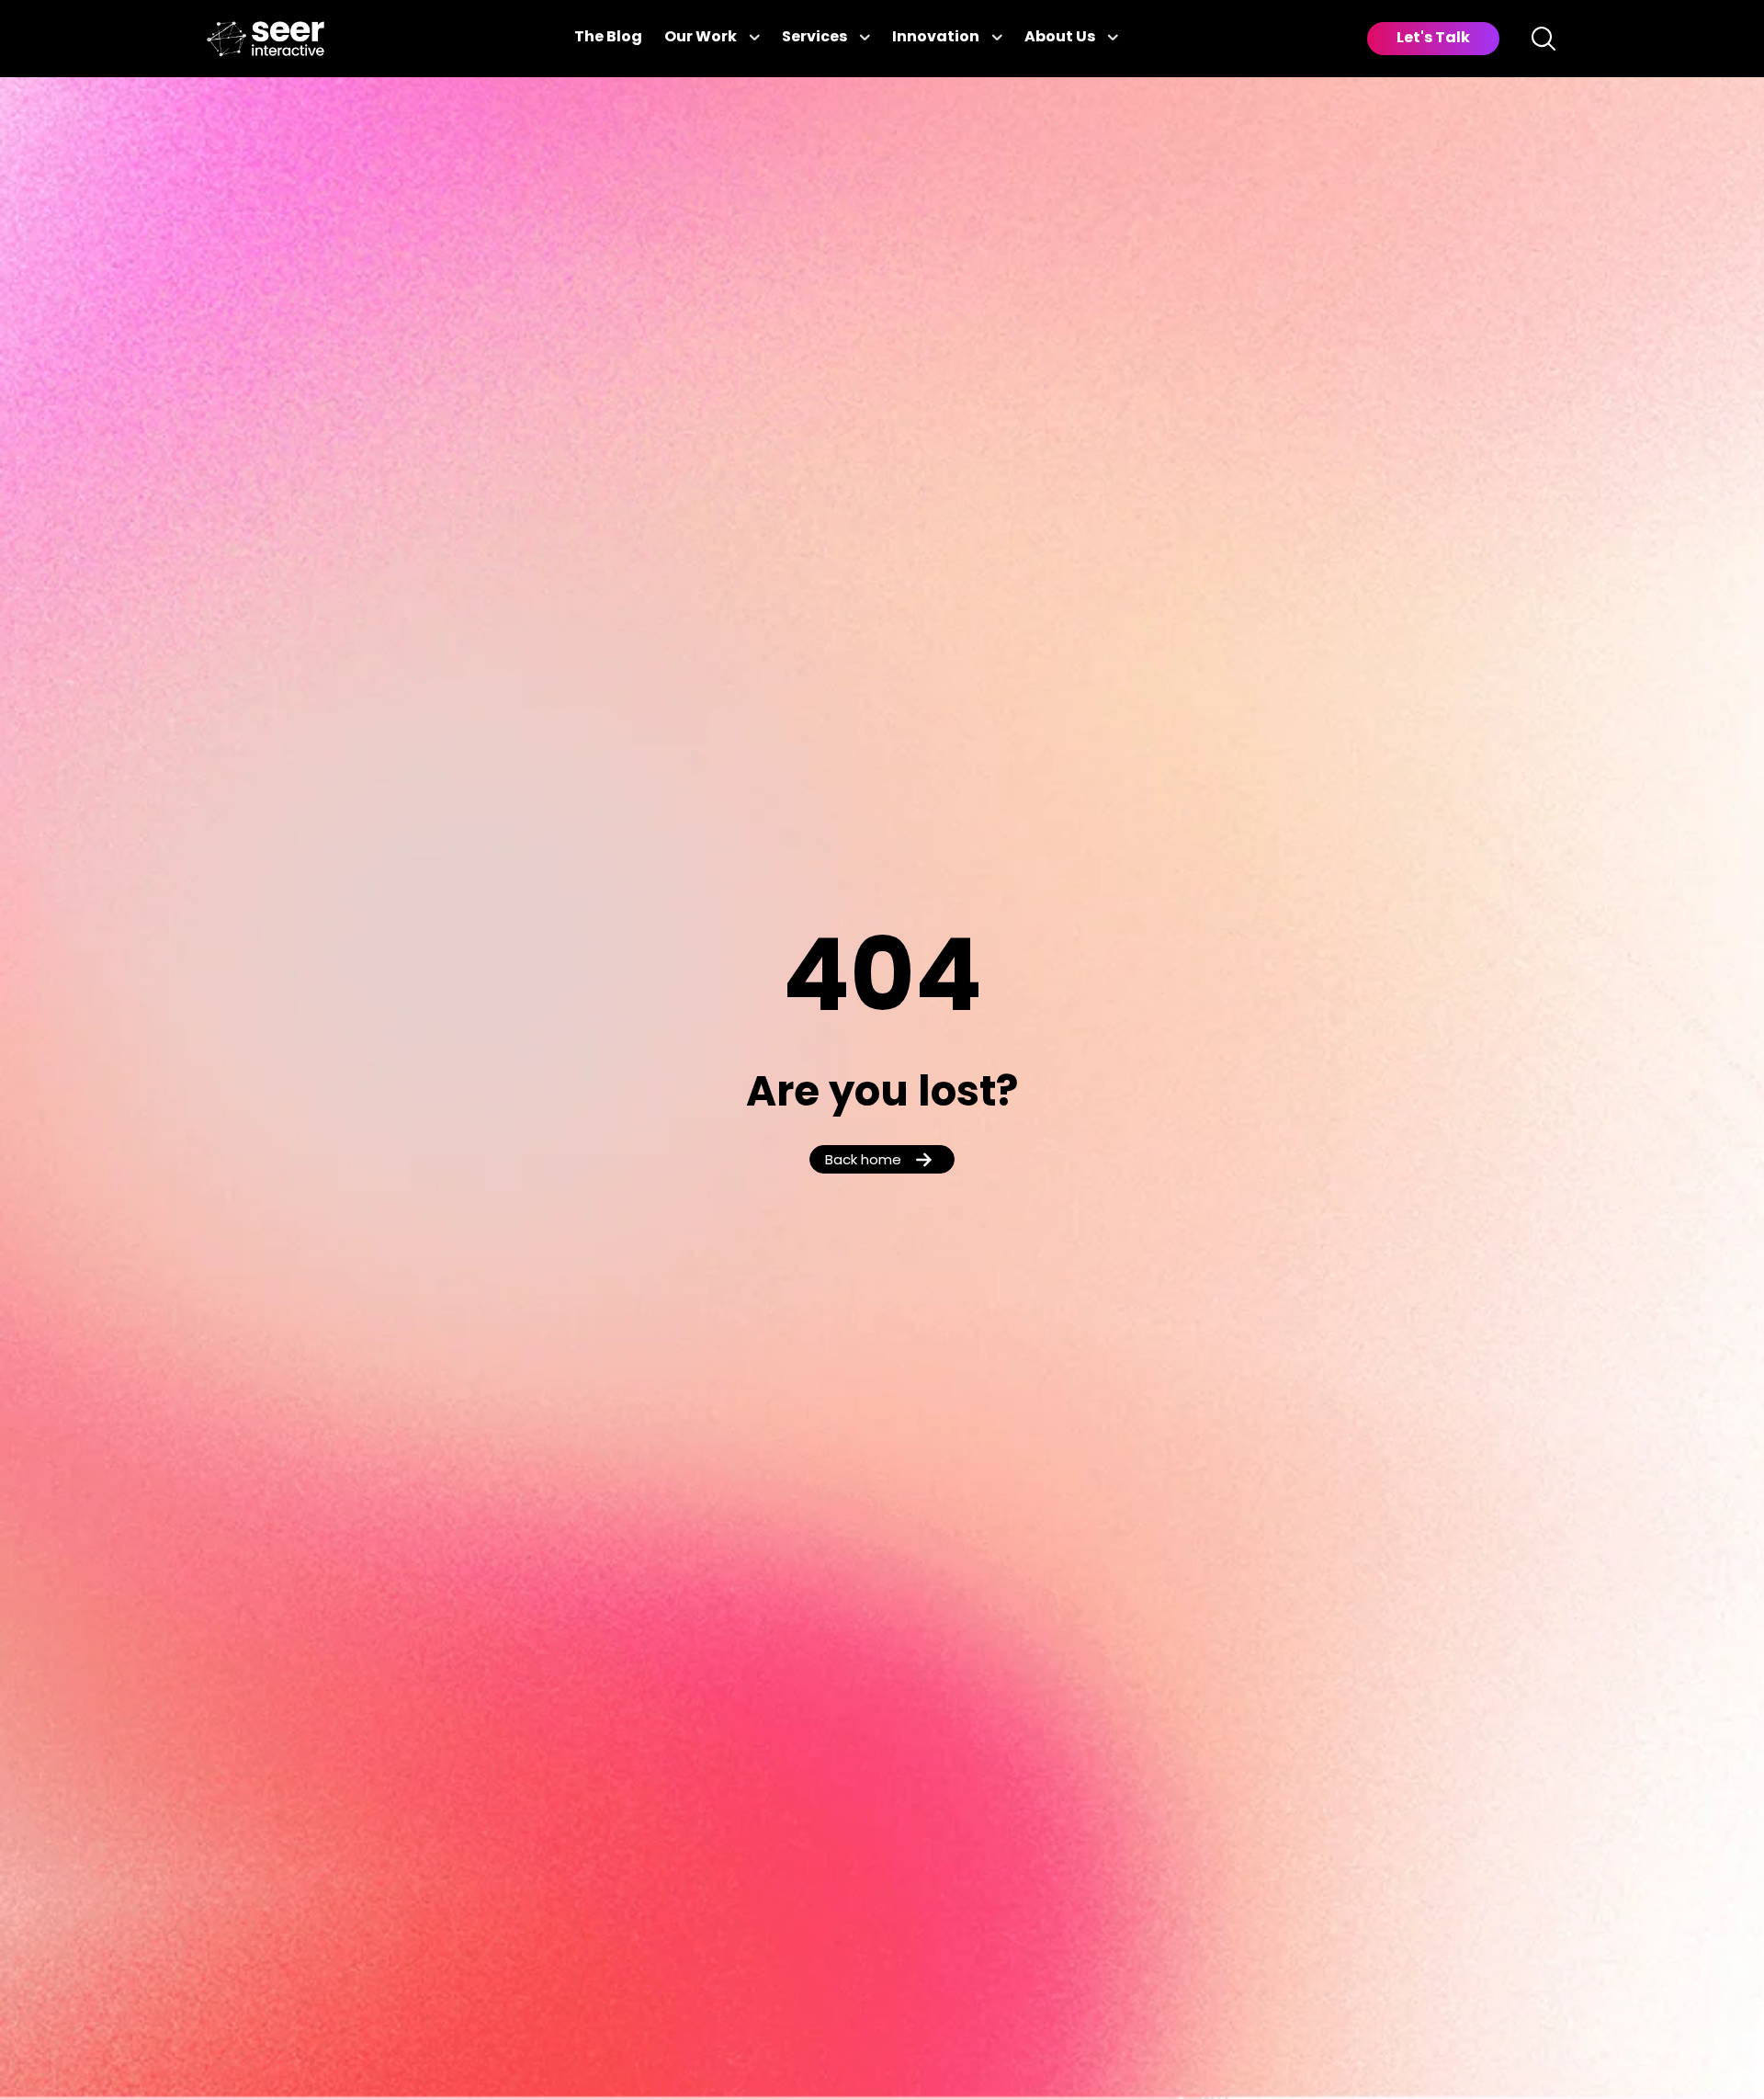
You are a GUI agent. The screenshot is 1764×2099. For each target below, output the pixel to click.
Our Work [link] (701, 38)
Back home (863, 1161)
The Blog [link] (608, 38)
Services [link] (814, 38)
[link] (266, 39)
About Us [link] (1060, 38)
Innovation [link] (936, 38)
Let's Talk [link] (1433, 39)
